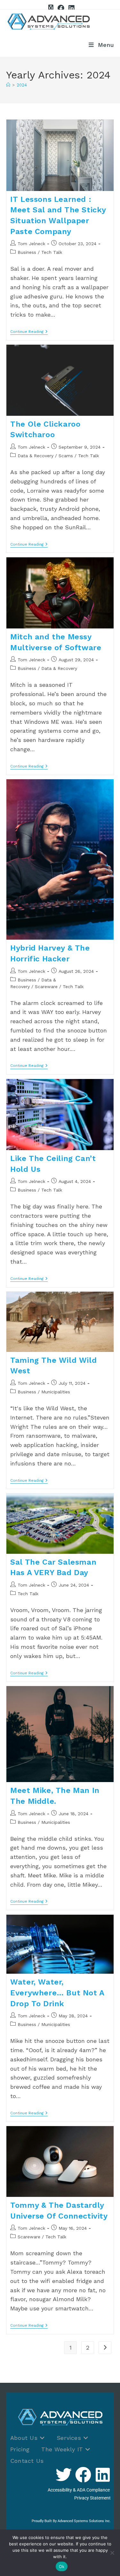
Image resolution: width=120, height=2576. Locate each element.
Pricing (20, 2449)
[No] (112, 2553)
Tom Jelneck (31, 244)
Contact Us (27, 2461)
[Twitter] (64, 2475)
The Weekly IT (63, 2449)
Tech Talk (52, 252)
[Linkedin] (103, 2475)
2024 (22, 85)
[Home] (8, 85)
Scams (66, 456)
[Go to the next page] (105, 2348)
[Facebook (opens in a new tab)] (61, 8)
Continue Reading (29, 332)
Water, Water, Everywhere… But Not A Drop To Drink (57, 1993)
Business (27, 252)
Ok (62, 2566)
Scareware (46, 987)
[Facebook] (83, 2475)
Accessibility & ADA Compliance (79, 2490)
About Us (25, 2438)
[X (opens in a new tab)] (51, 8)
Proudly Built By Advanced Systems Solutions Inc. (71, 2521)
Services (70, 2438)
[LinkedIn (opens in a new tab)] (70, 8)
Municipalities (56, 1392)
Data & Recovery (36, 456)
